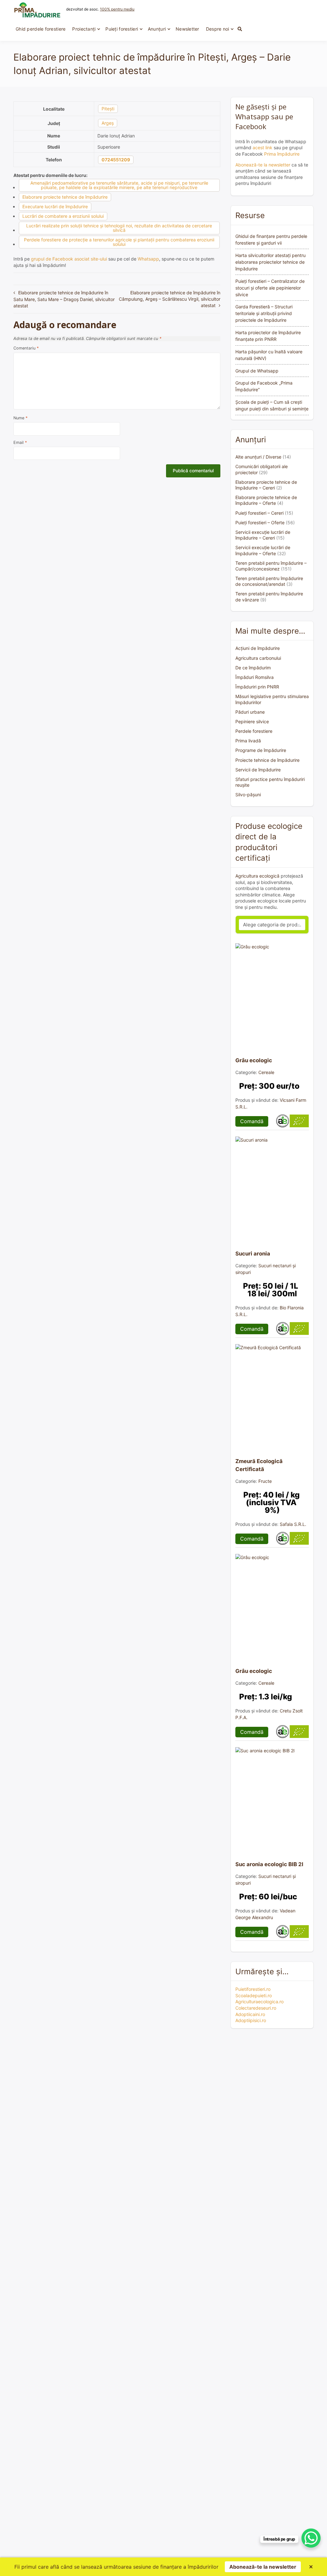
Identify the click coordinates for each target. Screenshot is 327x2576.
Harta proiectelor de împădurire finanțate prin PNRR (268, 336)
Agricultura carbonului (258, 658)
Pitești (108, 109)
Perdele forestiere (254, 731)
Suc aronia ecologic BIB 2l (269, 1864)
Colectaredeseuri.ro (256, 2008)
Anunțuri (157, 29)
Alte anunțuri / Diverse (258, 457)
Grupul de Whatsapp (257, 371)
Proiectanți (84, 29)
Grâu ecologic (254, 1060)
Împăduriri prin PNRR (257, 687)
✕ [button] (311, 2567)
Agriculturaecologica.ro (259, 2002)
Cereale (266, 1072)
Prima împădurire (282, 154)
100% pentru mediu (117, 9)
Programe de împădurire (261, 750)
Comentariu (26, 348)
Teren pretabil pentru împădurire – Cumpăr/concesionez (271, 566)
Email (20, 442)
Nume (20, 418)
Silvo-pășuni (248, 795)
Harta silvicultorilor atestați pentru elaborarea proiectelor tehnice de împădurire (270, 262)
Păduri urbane (250, 712)
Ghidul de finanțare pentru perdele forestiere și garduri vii (271, 239)
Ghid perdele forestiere (41, 29)
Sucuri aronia (253, 1254)
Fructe (265, 1481)
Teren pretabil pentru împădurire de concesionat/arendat (269, 581)
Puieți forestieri (122, 29)
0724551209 (116, 160)
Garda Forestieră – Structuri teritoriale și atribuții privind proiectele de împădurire (264, 313)
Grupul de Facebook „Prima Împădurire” (264, 386)
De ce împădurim (253, 668)
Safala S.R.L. (293, 1524)
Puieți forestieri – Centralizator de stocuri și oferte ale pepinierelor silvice (270, 288)
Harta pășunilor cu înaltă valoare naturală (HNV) (269, 355)
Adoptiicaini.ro (250, 2014)
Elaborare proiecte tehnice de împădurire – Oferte (266, 500)
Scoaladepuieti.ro (254, 1995)
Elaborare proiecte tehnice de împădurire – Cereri (266, 485)
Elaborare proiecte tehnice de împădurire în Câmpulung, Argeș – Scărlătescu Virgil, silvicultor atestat (170, 299)
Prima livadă (248, 741)
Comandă (252, 1121)
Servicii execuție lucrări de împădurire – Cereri (263, 535)
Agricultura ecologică (257, 876)
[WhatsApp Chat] (311, 2538)
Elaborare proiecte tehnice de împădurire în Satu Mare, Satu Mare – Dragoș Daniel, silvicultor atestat (64, 299)
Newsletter (187, 29)
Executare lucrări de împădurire (55, 206)
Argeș (108, 123)
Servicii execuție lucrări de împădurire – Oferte (263, 550)
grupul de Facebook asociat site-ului (69, 259)
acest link (262, 147)
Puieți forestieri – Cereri (259, 513)
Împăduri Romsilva (255, 677)
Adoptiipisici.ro (251, 2020)
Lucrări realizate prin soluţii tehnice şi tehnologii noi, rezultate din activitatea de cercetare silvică (119, 228)
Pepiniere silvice (252, 721)
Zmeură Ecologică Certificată (259, 1465)
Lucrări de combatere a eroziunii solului (63, 216)
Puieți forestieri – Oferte (260, 523)
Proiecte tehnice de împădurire (267, 760)
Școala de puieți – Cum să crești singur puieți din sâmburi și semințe (272, 405)
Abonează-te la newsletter (263, 165)
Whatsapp (148, 259)
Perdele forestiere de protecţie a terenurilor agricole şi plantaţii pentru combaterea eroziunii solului (119, 242)
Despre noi (218, 29)
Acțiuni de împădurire (258, 648)
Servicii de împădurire (258, 770)
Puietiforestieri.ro (253, 1989)
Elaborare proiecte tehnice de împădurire (65, 197)
